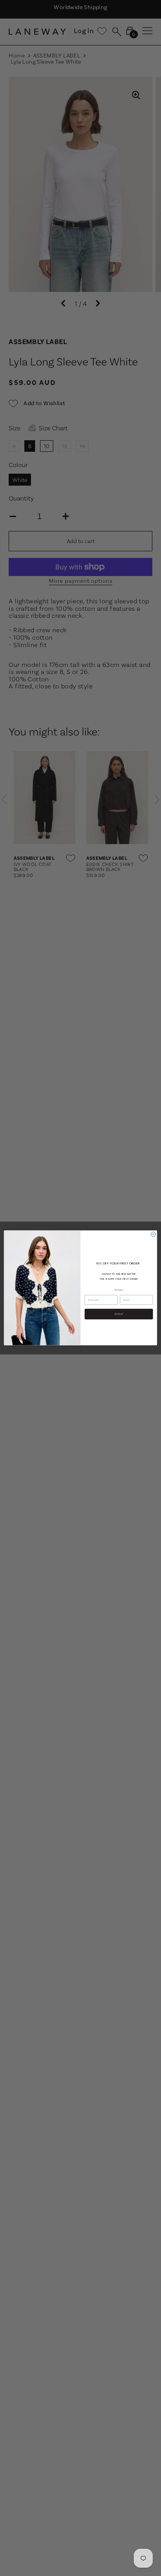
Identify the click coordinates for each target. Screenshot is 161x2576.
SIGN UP (119, 1314)
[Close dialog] (153, 1235)
